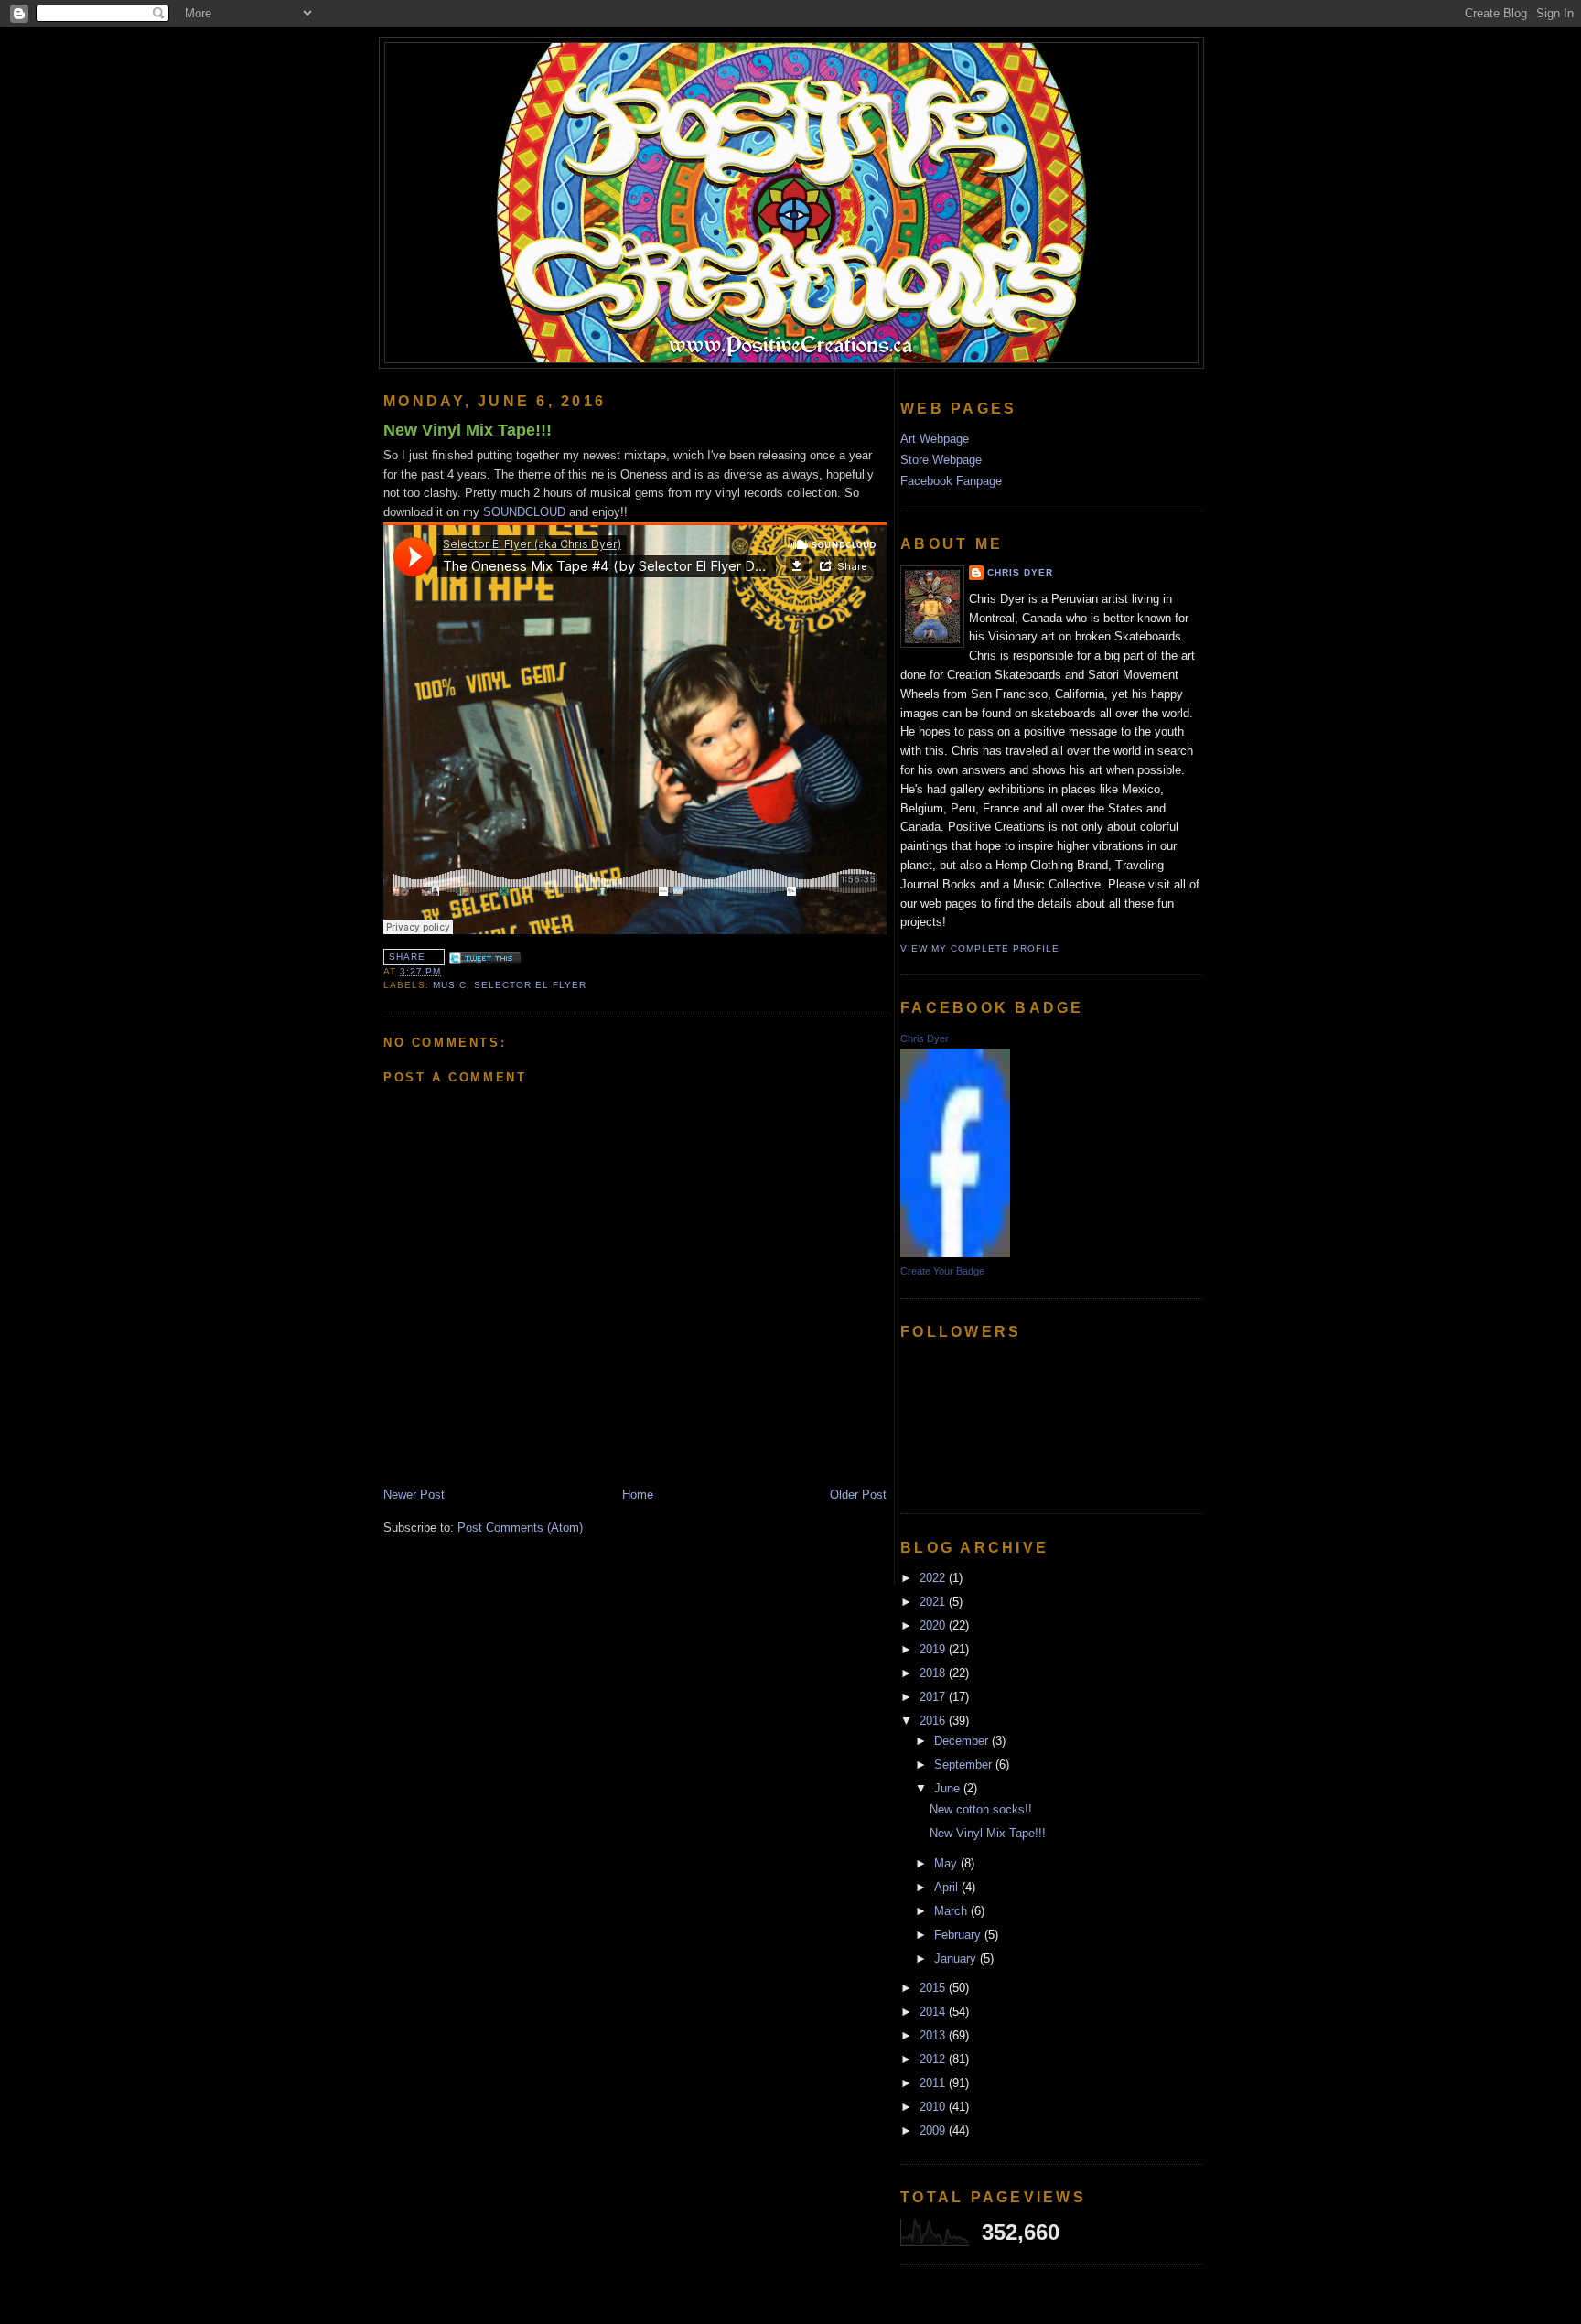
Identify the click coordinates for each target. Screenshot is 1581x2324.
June (949, 1788)
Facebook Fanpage (951, 481)
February (959, 1935)
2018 (934, 1673)
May (947, 1863)
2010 (934, 2107)
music (450, 985)
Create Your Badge (942, 1271)
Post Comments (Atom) (520, 1528)
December (963, 1741)
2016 (934, 1721)
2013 (934, 2035)
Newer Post (414, 1495)
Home (638, 1495)
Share (407, 957)
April (948, 1887)
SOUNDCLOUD (524, 512)
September (965, 1765)
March (952, 1911)
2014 (934, 2012)
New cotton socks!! (981, 1809)
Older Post (858, 1495)
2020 (934, 1625)
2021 (934, 1602)
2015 (934, 1988)
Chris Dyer (1020, 572)
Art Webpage (935, 439)
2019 (934, 1649)
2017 (934, 1697)
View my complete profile (980, 948)
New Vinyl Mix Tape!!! (468, 430)
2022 (934, 1578)
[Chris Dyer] (955, 1253)
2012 (934, 2059)
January (957, 1958)
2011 (934, 2083)
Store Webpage (941, 460)
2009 (934, 2130)
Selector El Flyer (530, 985)
